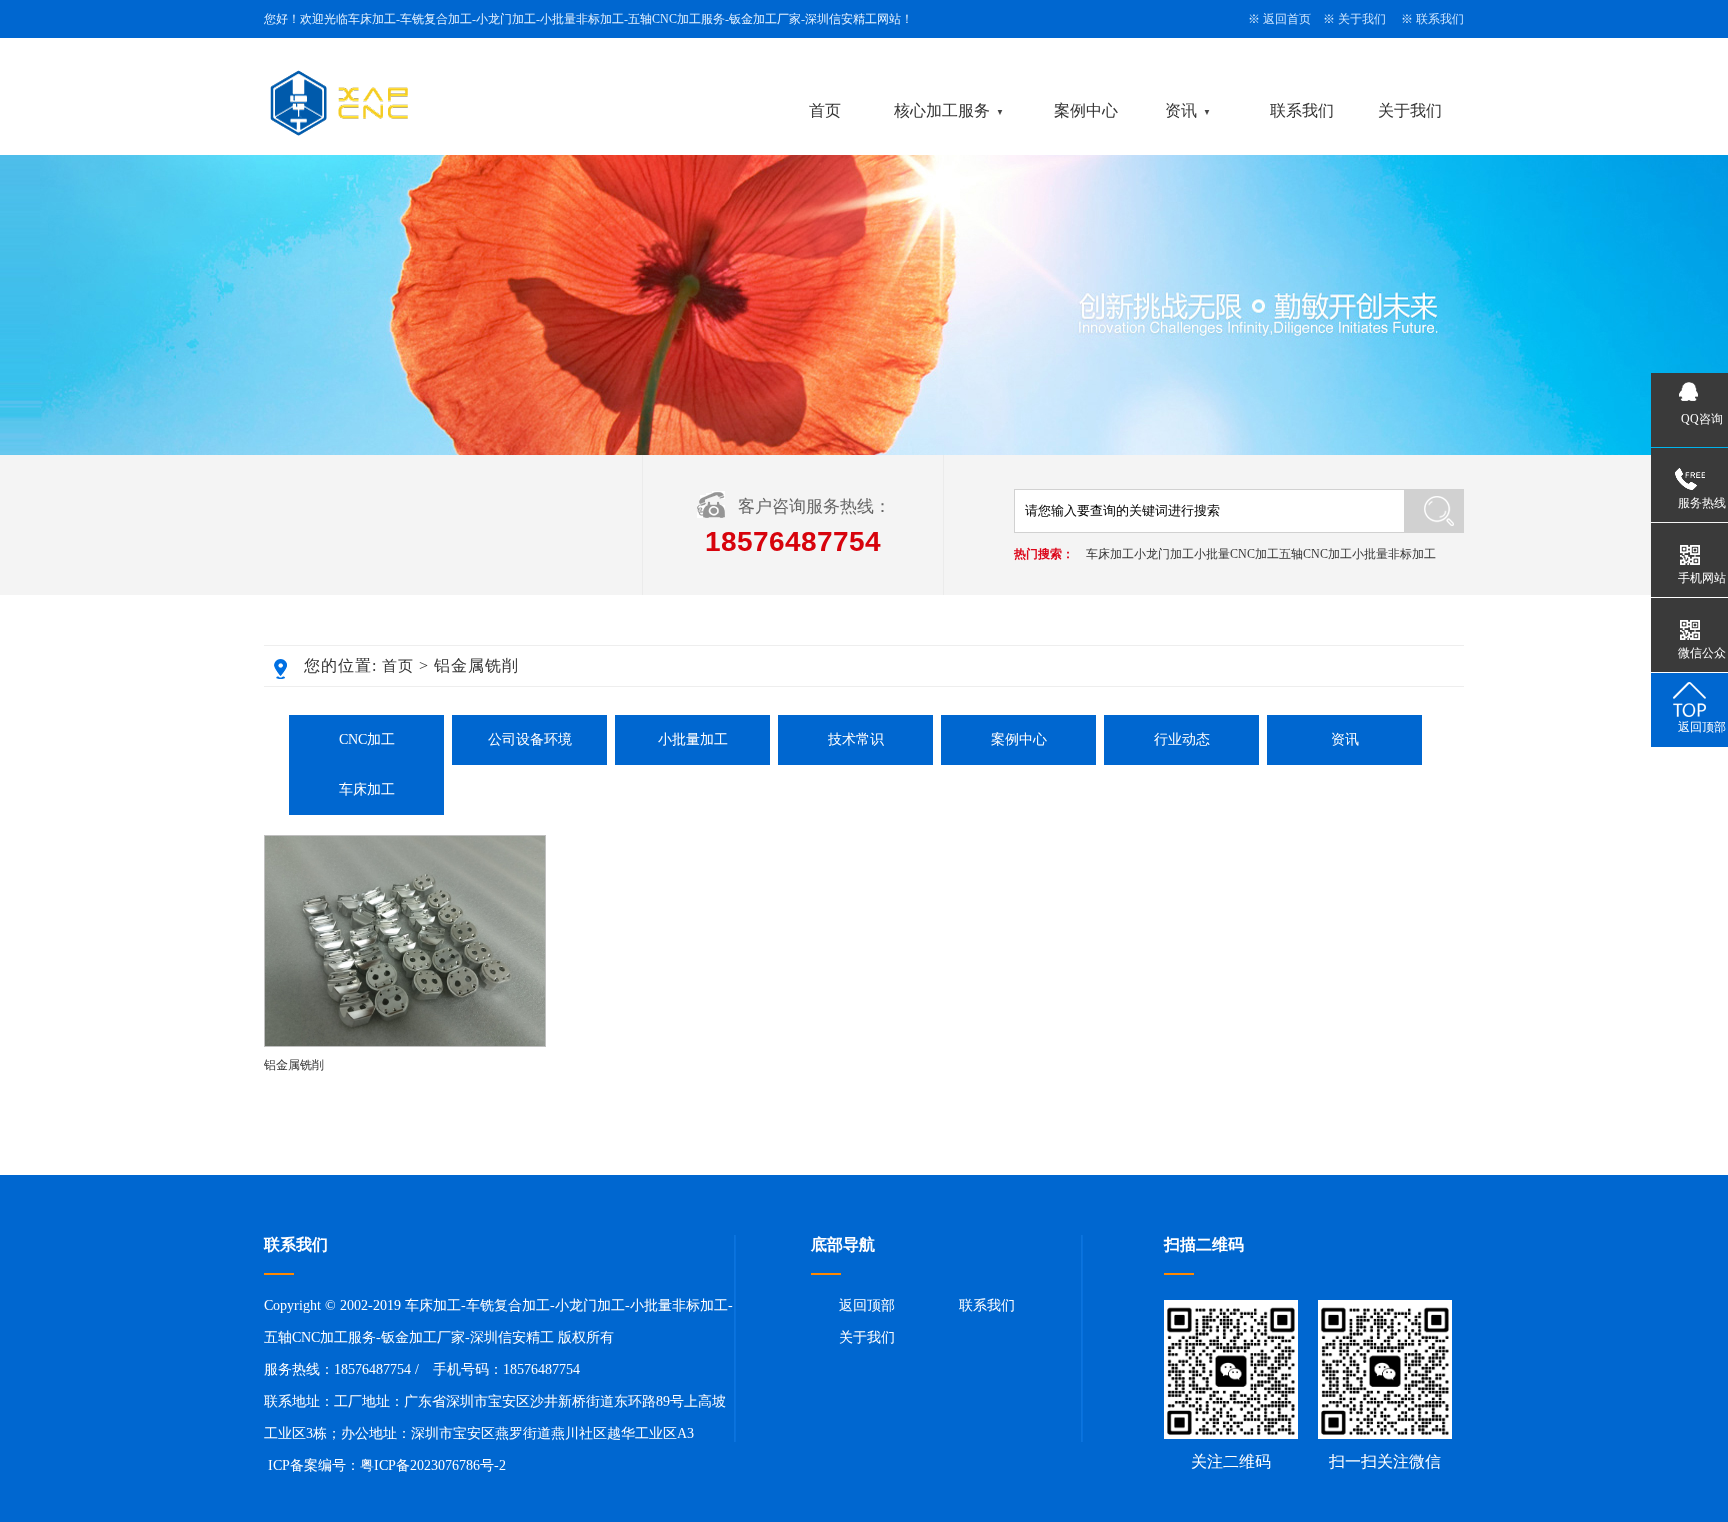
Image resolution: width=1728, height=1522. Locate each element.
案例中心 (1086, 110)
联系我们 (1440, 19)
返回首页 (1287, 19)
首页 (825, 110)
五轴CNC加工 (1315, 554)
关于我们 (1362, 19)
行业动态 (1182, 739)
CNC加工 (367, 739)
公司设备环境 (530, 739)
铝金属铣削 (294, 1065)
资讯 (1181, 110)
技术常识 (856, 739)
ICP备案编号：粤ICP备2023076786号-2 (387, 1465)
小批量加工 (693, 739)
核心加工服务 (942, 110)
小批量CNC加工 (1236, 554)
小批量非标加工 (1394, 554)
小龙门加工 (1164, 554)
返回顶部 (867, 1305)
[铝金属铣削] (405, 1043)
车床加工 (1110, 554)
